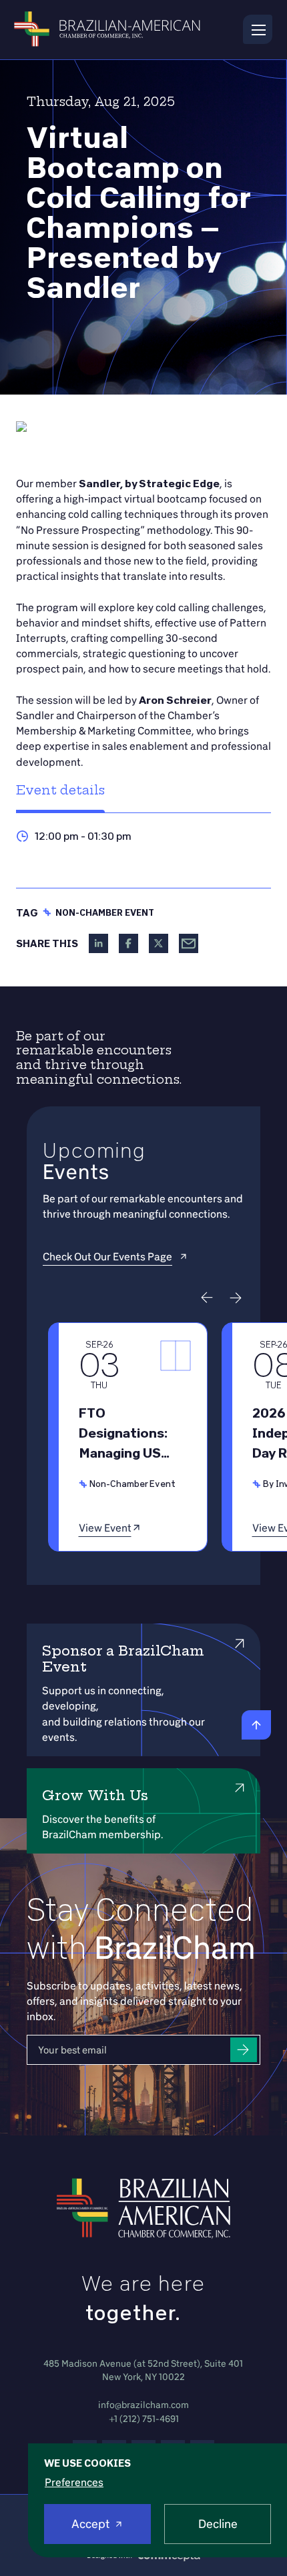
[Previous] (207, 1298)
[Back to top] (256, 1725)
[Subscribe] (244, 2050)
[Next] (236, 1298)
